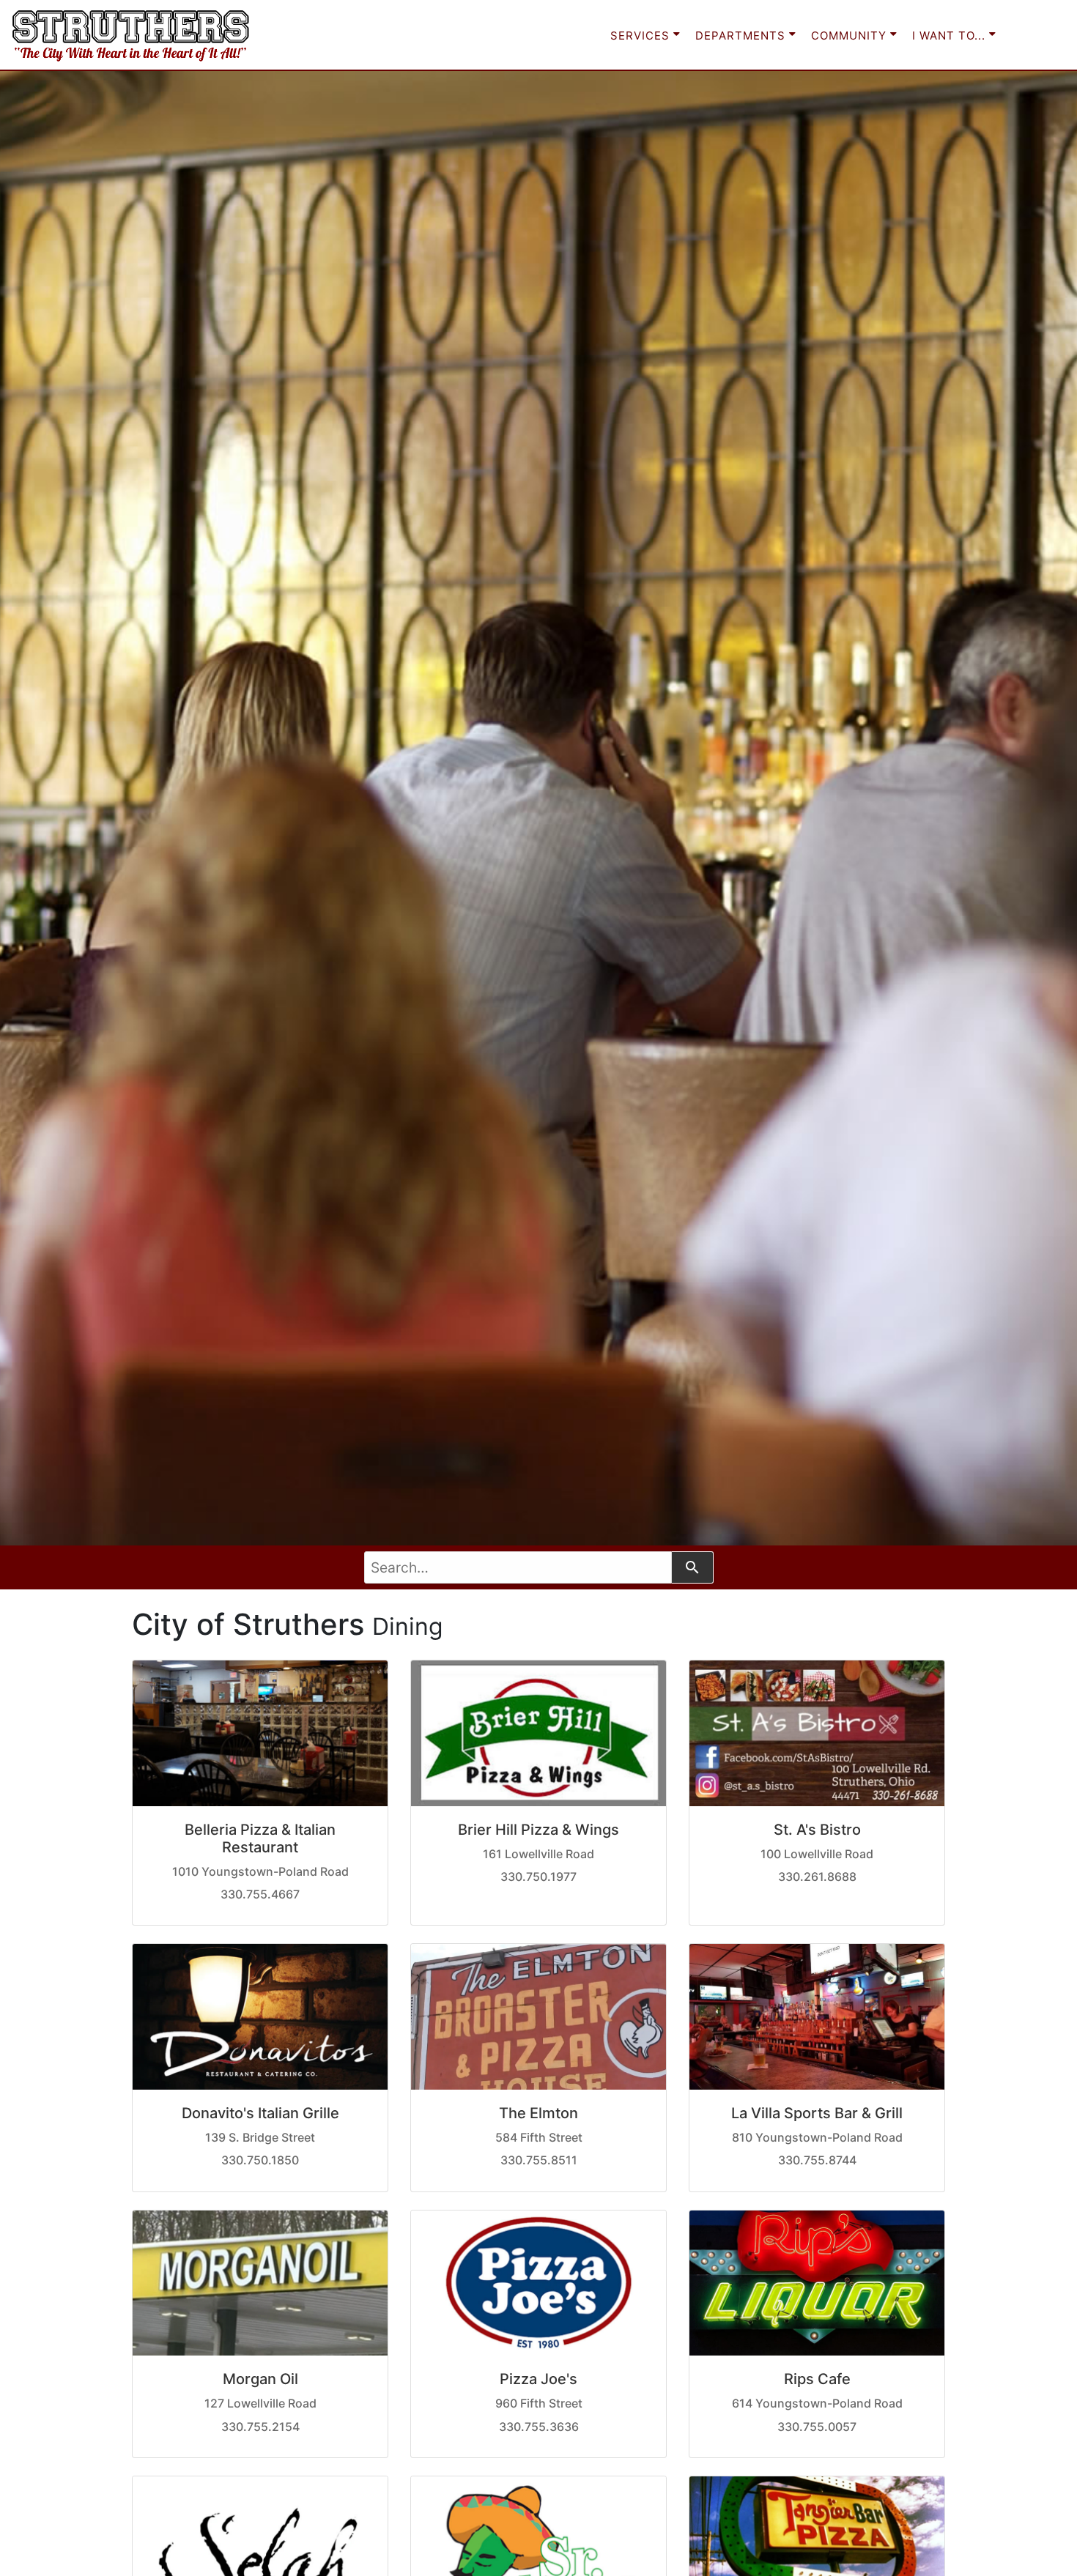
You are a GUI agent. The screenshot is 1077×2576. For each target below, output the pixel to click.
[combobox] (518, 1567)
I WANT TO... (951, 36)
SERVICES (642, 36)
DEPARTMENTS (742, 36)
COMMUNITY (851, 36)
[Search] (693, 1567)
